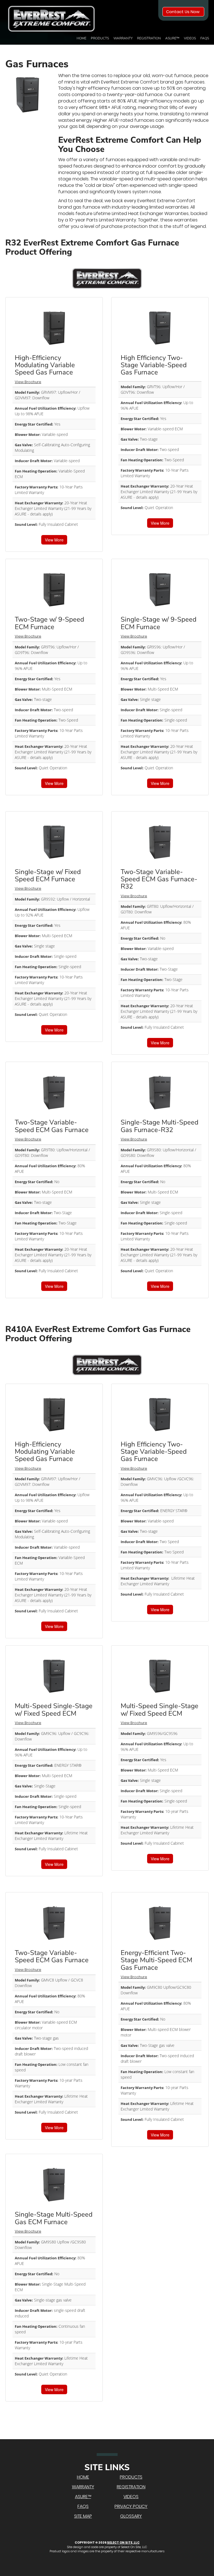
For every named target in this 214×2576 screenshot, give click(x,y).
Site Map (83, 2516)
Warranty (123, 38)
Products (100, 38)
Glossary (131, 2516)
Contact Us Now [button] (183, 12)
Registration (149, 38)
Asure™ (172, 38)
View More (54, 540)
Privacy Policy (131, 2506)
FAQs (205, 38)
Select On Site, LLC (123, 2542)
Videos (190, 38)
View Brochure (28, 382)
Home (82, 38)
